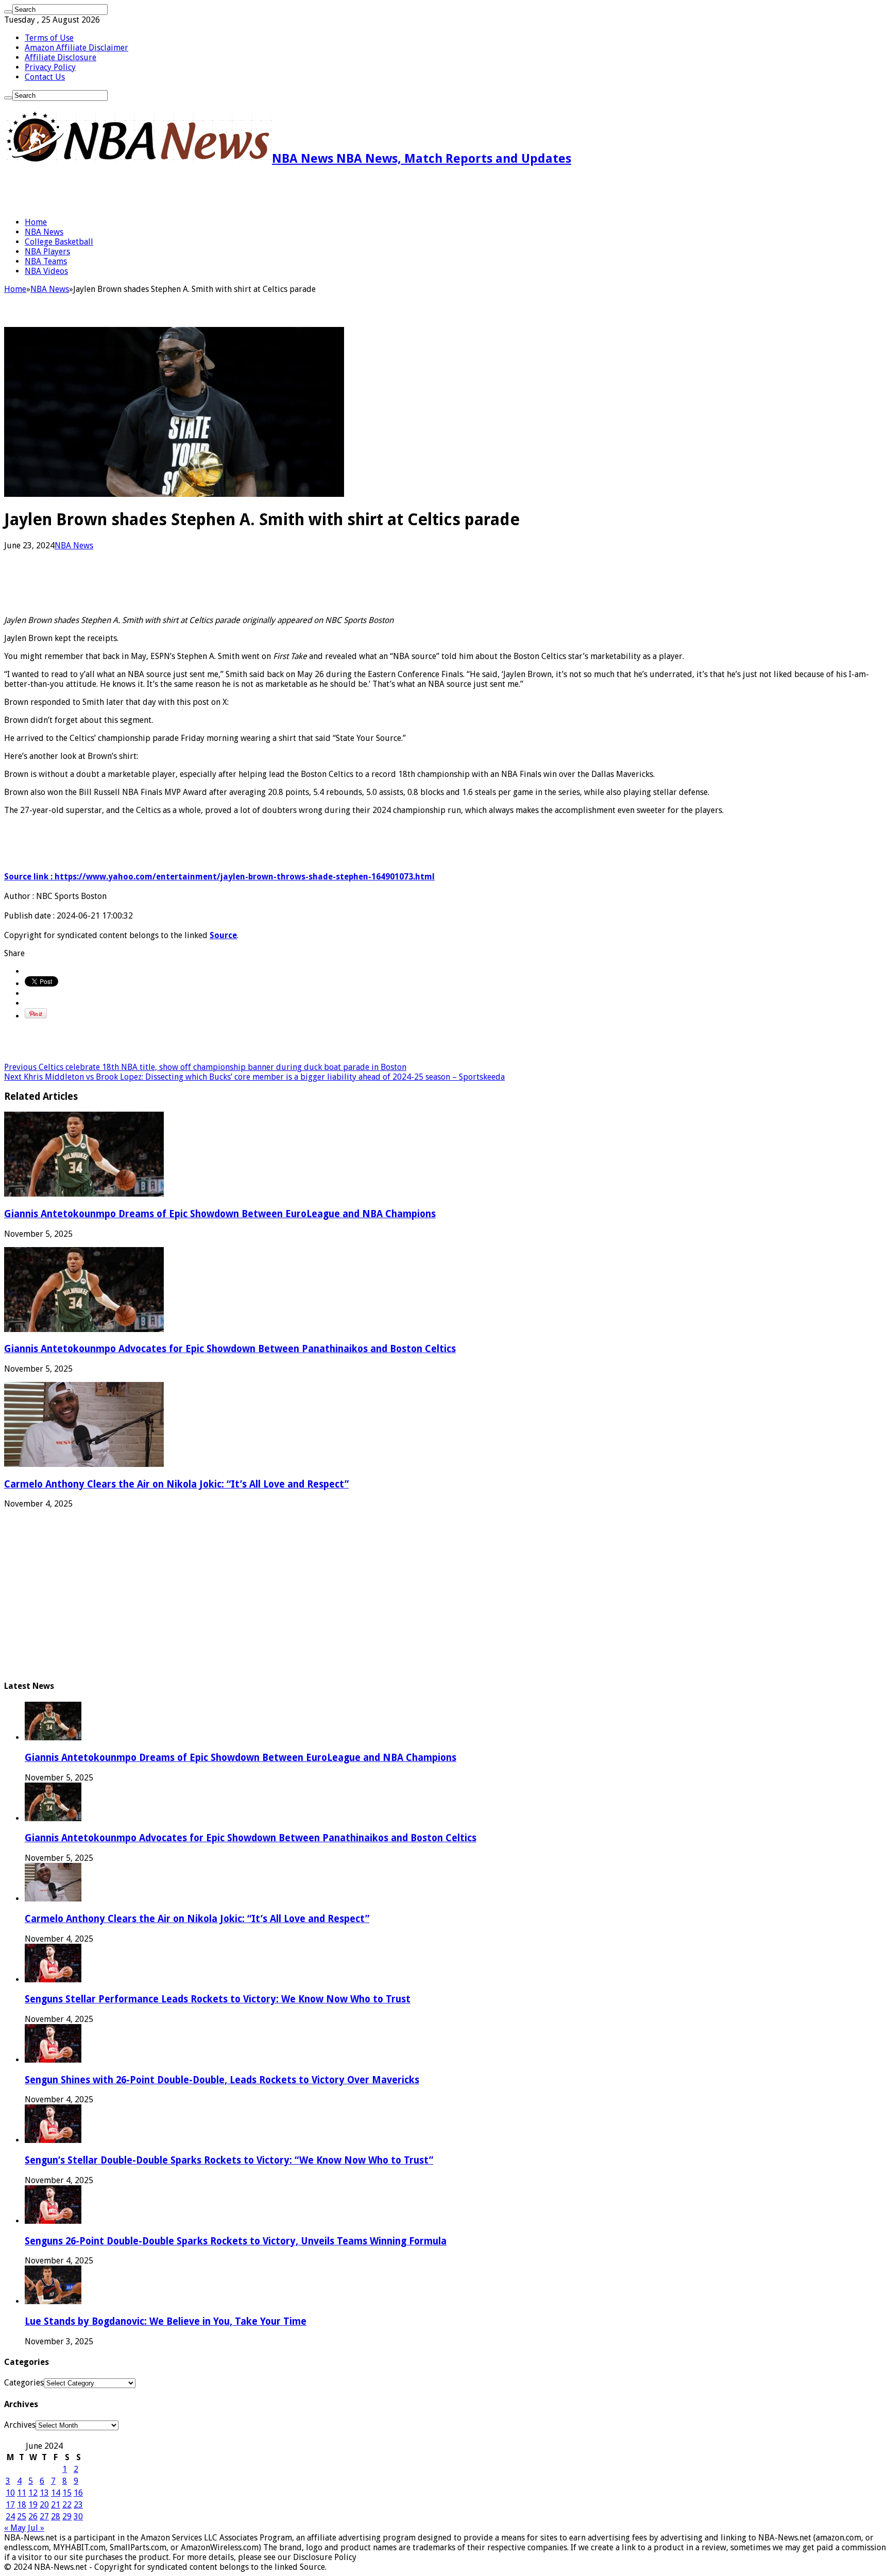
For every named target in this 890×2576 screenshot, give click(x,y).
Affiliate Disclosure (61, 57)
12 (33, 2493)
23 (78, 2505)
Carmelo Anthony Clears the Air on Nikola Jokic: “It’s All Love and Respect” (176, 1484)
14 (56, 2493)
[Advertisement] (125, 192)
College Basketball (59, 242)
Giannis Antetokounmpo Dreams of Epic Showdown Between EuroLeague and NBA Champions (220, 1214)
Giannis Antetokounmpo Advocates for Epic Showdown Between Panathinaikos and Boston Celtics (230, 1349)
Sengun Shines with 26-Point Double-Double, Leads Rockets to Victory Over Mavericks (222, 2080)
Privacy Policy (50, 67)
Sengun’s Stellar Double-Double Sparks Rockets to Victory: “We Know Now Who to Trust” (229, 2160)
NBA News (44, 232)
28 (56, 2517)
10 (10, 2493)
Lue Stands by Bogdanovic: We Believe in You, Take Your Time (166, 2321)
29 (67, 2517)
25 (22, 2517)
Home (36, 222)
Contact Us (45, 77)
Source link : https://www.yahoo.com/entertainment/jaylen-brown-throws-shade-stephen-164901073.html (219, 877)
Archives (20, 2425)
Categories (24, 2383)
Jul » (36, 2528)
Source (223, 935)
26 (33, 2517)
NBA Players (47, 252)
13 (44, 2493)
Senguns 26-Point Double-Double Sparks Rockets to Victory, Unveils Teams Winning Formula (236, 2241)
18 (22, 2505)
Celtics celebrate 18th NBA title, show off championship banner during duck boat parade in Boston (205, 1067)
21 (56, 2505)
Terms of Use (49, 38)
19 (33, 2505)
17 (10, 2505)
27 (44, 2517)
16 (78, 2493)
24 (10, 2517)
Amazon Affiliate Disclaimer (76, 48)
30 (78, 2517)
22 (67, 2505)
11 (22, 2493)
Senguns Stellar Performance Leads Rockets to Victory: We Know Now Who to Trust (218, 1999)
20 (44, 2505)
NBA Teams (46, 261)
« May (15, 2528)
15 (67, 2493)
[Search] (8, 12)
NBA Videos (46, 271)
